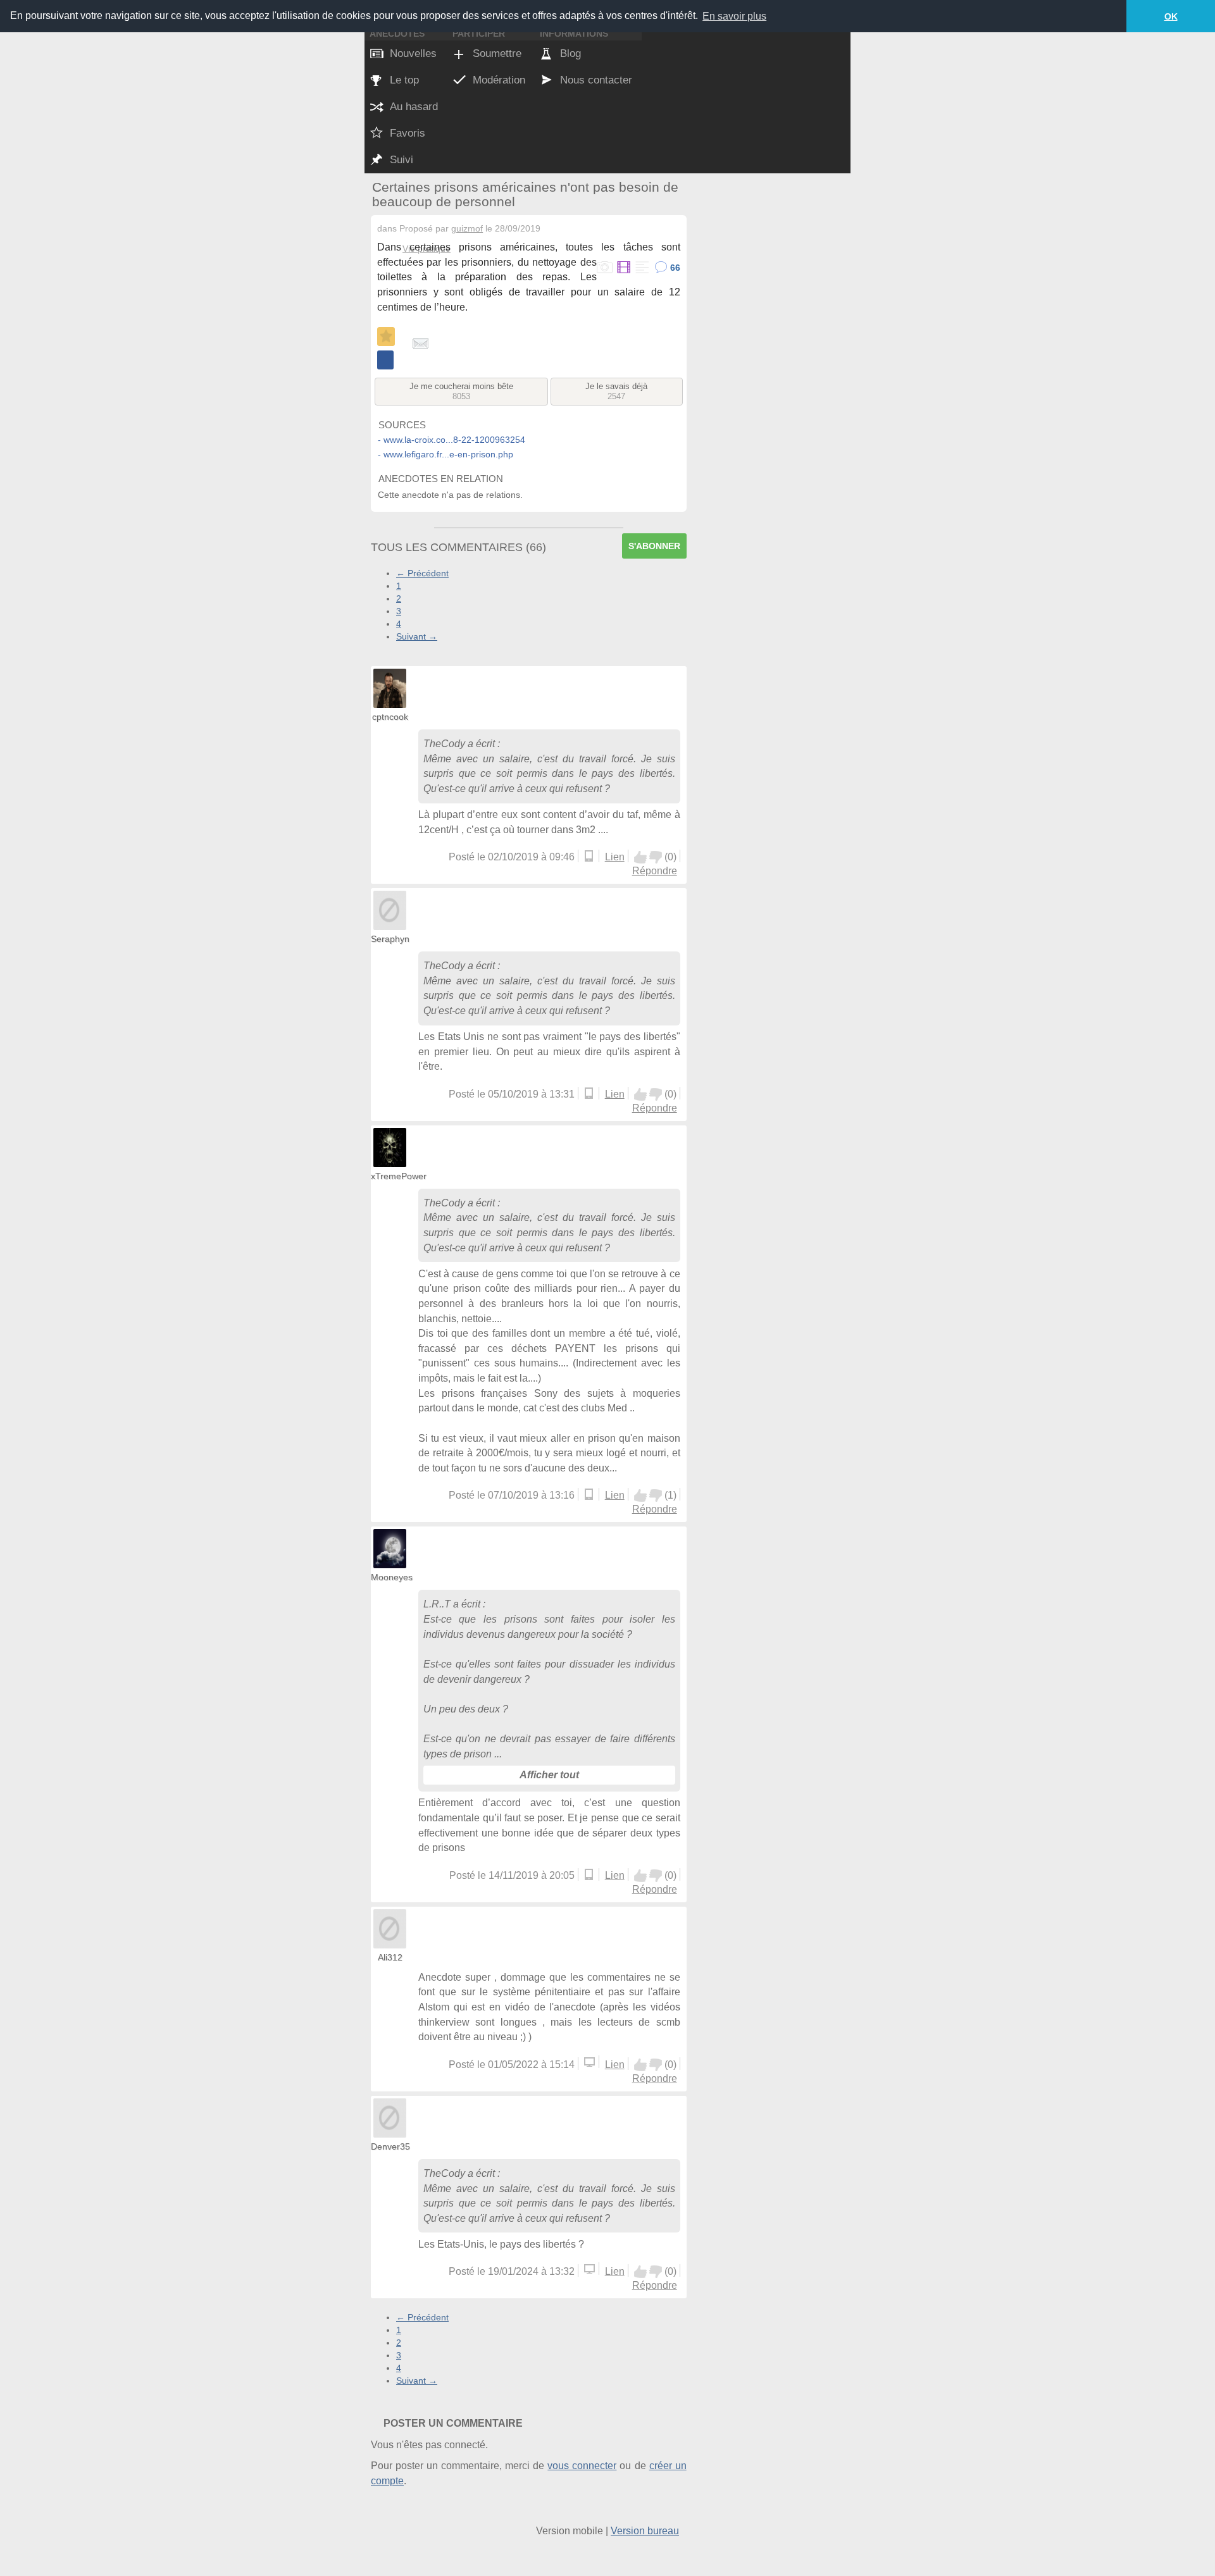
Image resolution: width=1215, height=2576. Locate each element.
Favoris (408, 133)
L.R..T (437, 1604)
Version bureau (645, 2531)
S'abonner (654, 546)
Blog (570, 53)
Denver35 (390, 2146)
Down (656, 857)
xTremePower (399, 1176)
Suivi (402, 160)
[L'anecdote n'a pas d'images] (605, 268)
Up (640, 857)
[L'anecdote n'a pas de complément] (641, 268)
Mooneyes (392, 1577)
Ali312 (390, 1957)
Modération (499, 80)
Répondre (655, 871)
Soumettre (497, 53)
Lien (615, 857)
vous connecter (582, 2466)
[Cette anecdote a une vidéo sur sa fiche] (623, 268)
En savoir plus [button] (734, 16)
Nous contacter (596, 80)
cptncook (390, 717)
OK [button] (1171, 16)
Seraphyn (390, 939)
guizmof (467, 228)
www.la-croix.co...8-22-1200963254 (454, 440)
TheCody (444, 744)
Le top (404, 80)
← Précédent (422, 573)
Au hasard (414, 107)
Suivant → (417, 636)
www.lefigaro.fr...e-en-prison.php (448, 454)
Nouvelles (413, 53)
